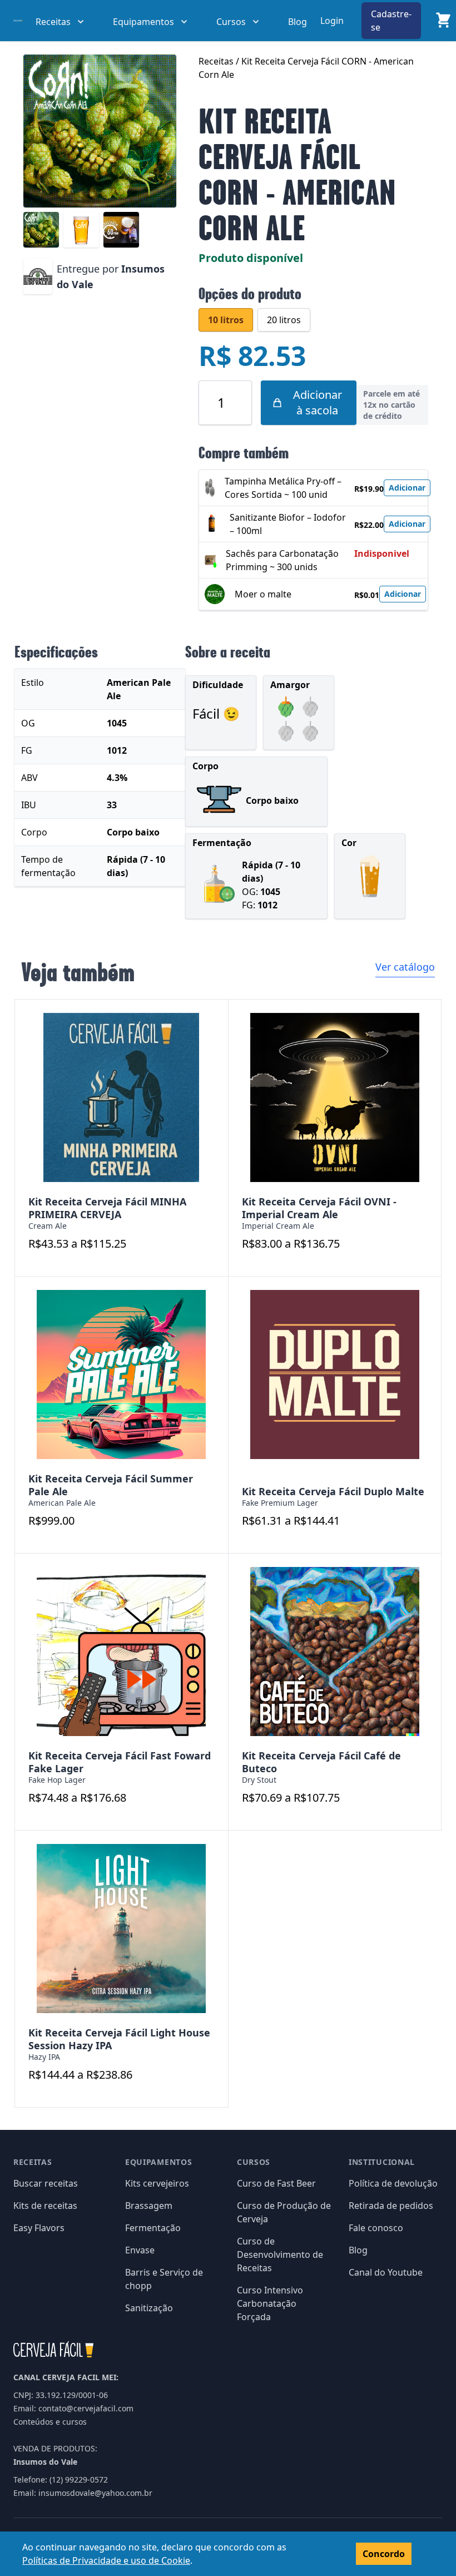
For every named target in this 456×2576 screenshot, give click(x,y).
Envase (140, 2250)
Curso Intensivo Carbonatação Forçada (270, 2303)
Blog (298, 22)
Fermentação (153, 2228)
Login (332, 21)
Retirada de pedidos (391, 2206)
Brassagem (149, 2206)
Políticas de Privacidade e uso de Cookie (106, 2560)
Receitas (217, 61)
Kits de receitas (45, 2206)
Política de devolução (393, 2183)
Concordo (384, 2554)
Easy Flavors (39, 2228)
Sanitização (149, 2308)
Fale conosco (376, 2228)
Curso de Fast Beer (276, 2183)
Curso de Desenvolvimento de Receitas (280, 2254)
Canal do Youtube (386, 2272)
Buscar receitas (46, 2183)
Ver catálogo (405, 967)
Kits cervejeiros (157, 2183)
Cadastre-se (391, 21)
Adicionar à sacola (318, 402)
